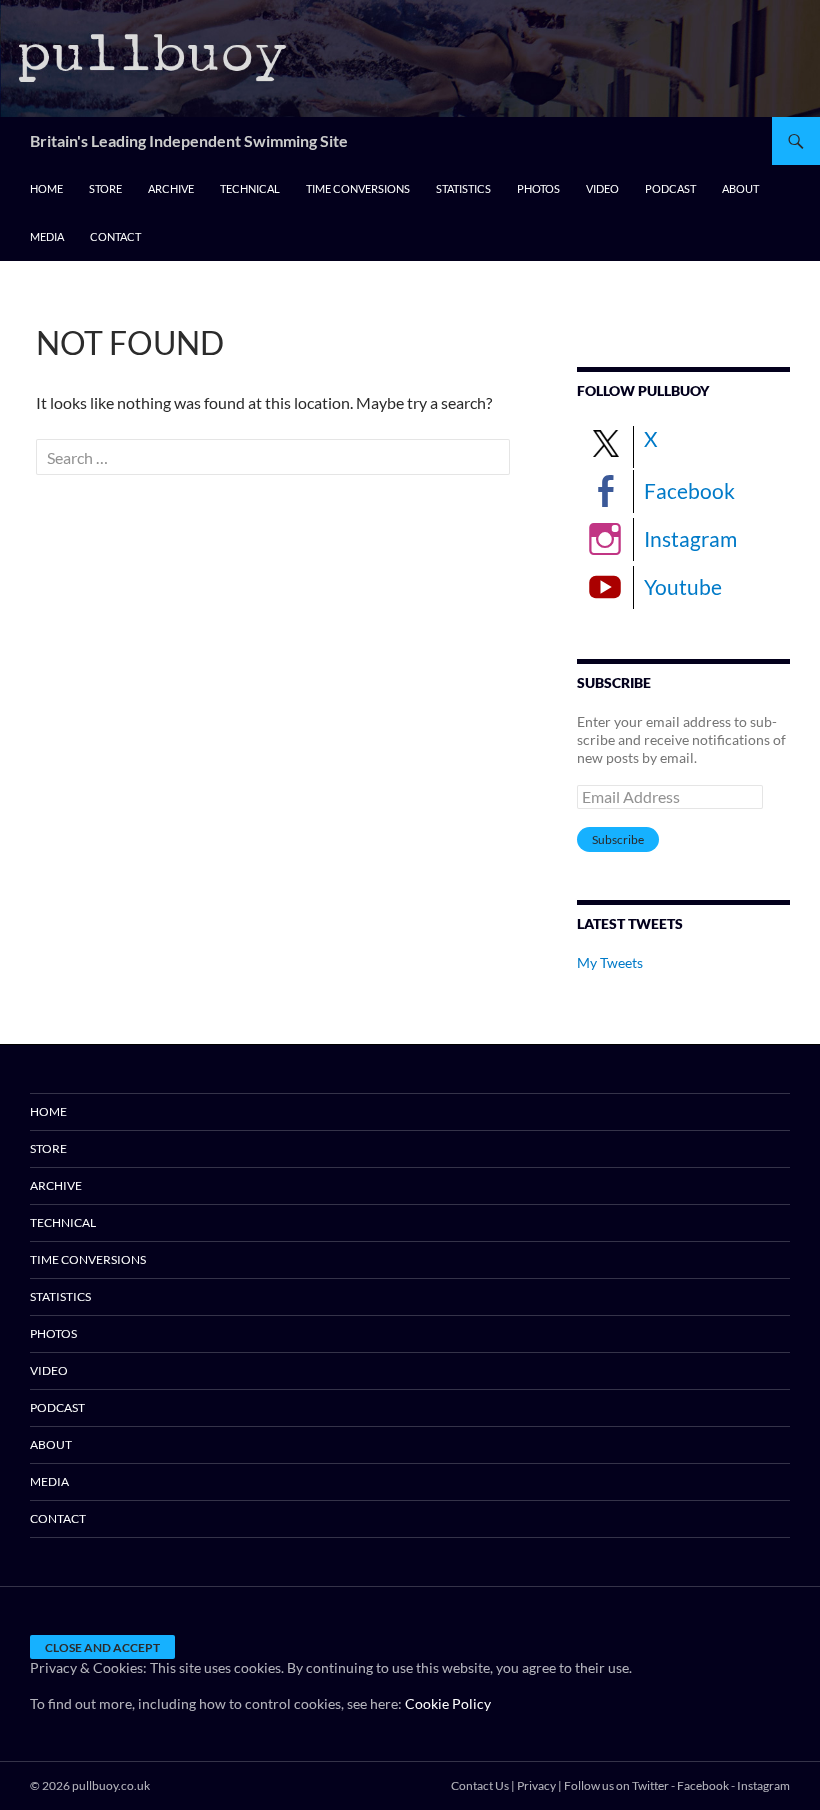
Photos (538, 188)
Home (46, 188)
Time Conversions (358, 188)
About (740, 188)
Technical (250, 188)
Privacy (536, 1785)
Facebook (689, 490)
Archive (171, 188)
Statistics (463, 188)
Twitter (650, 1785)
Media (47, 236)
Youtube (683, 586)
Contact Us (480, 1785)
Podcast (670, 188)
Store (105, 188)
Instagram (690, 538)
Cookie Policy (448, 1703)
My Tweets (610, 962)
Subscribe (618, 839)
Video (602, 188)
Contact (115, 236)
